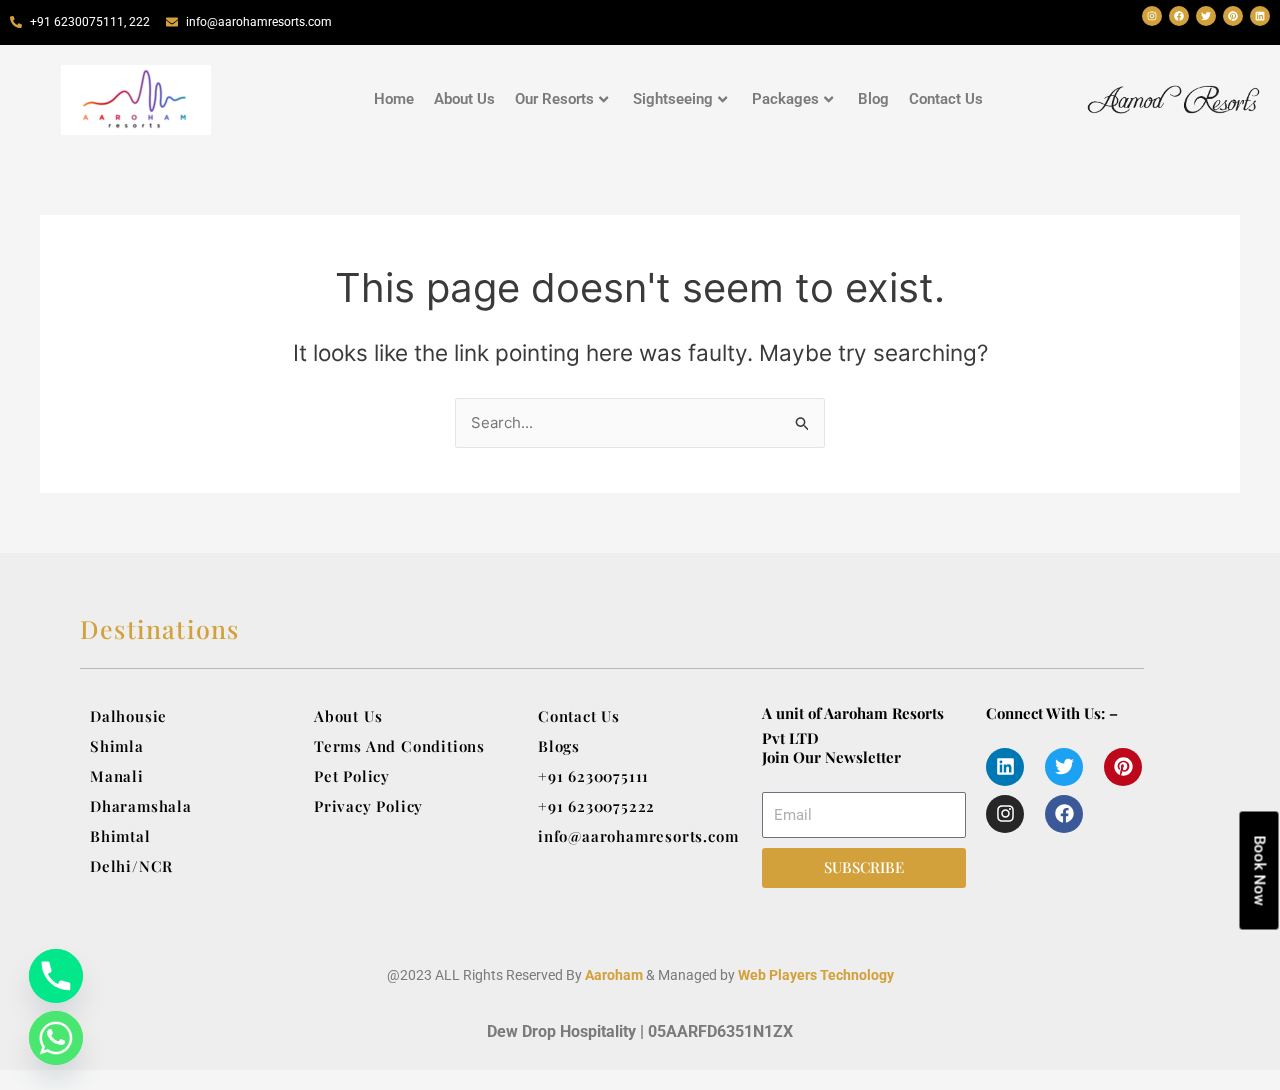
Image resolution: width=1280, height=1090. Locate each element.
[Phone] (56, 976)
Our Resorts (554, 99)
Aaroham (614, 975)
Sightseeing (673, 99)
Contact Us (946, 99)
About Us (464, 99)
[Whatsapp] (56, 1038)
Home (394, 99)
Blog (873, 99)
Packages (785, 99)
